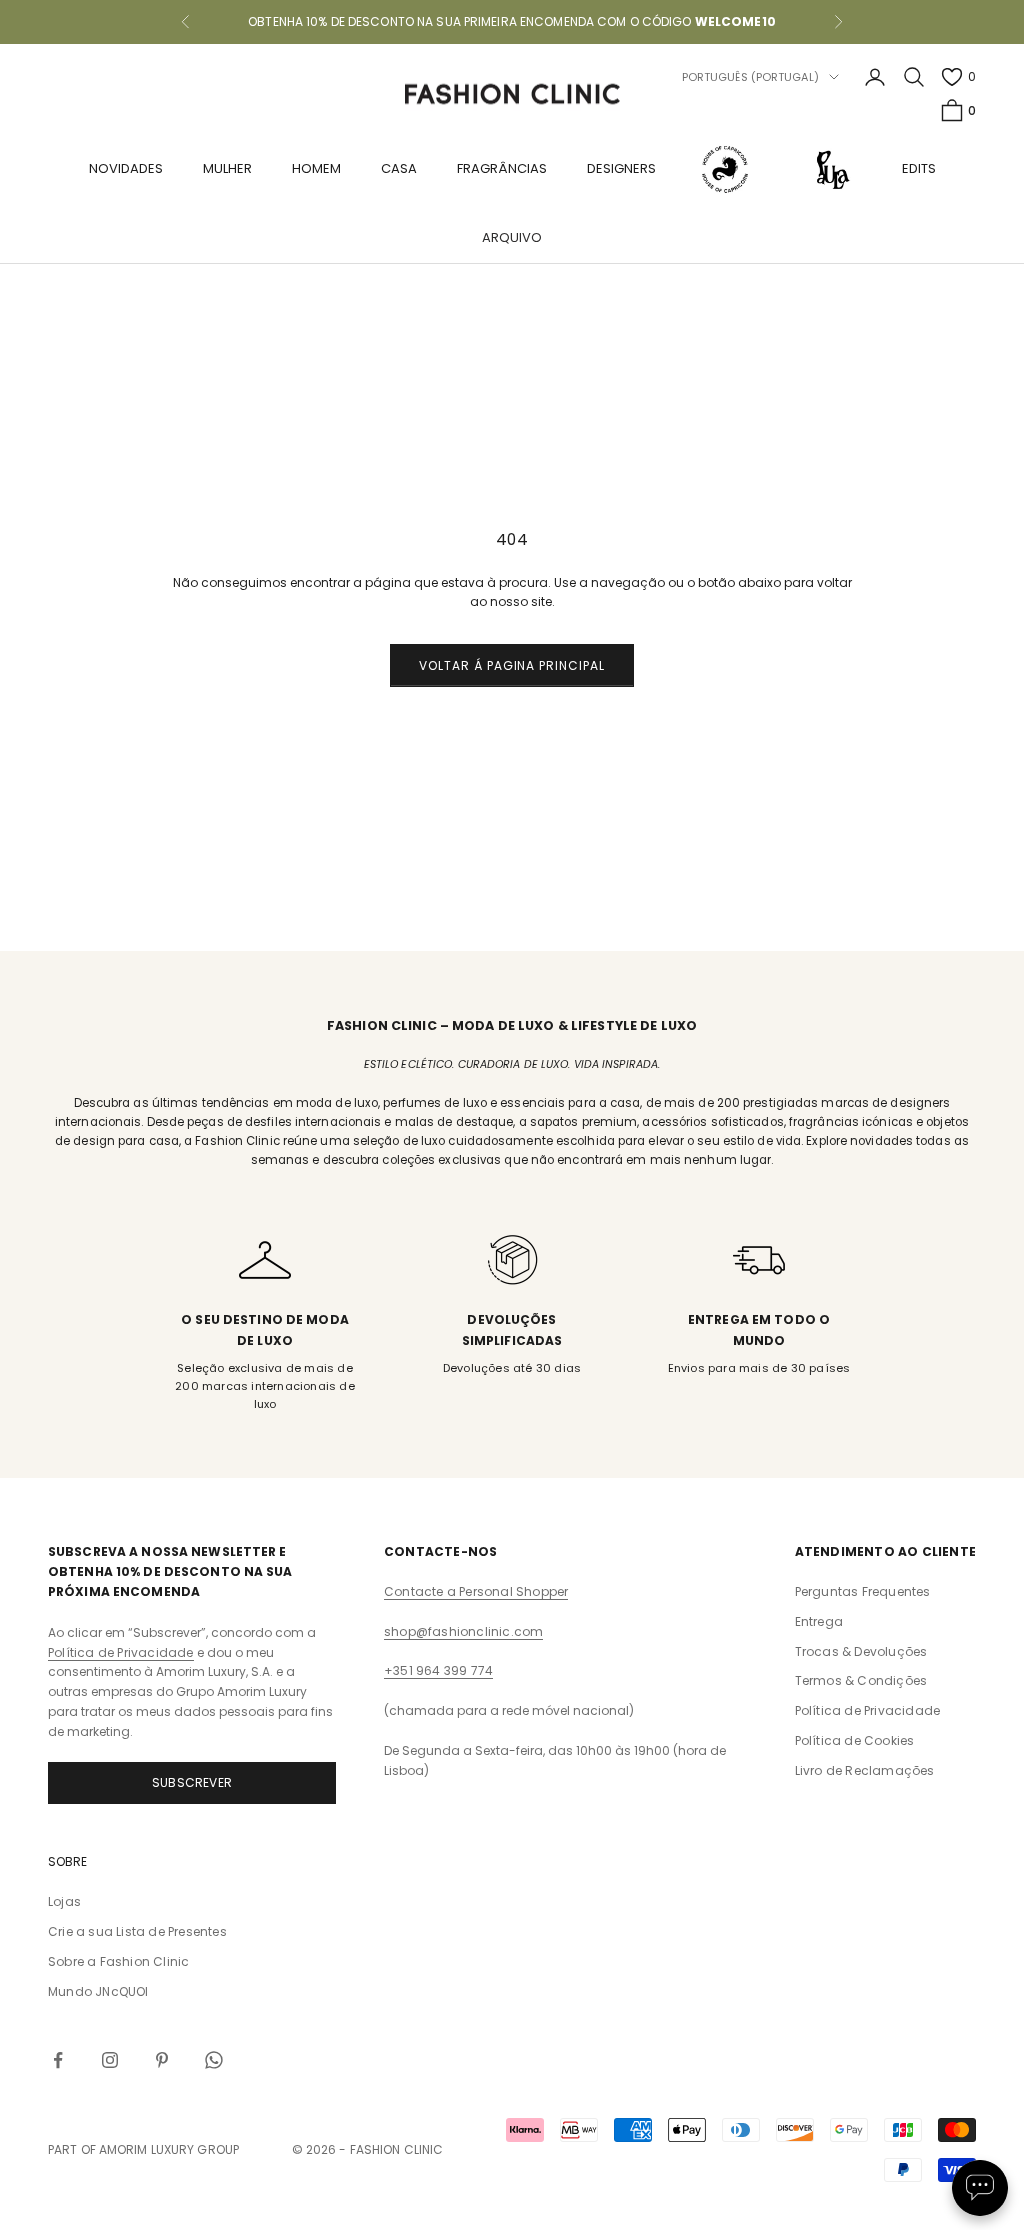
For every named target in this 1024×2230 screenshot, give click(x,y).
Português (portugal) (750, 77)
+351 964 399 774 (438, 1670)
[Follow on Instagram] (110, 2060)
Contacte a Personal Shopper (476, 1591)
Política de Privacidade (121, 1652)
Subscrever (192, 1782)
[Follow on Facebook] (58, 2060)
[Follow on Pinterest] (162, 2060)
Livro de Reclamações (865, 1770)
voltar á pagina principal (512, 665)
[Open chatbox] (980, 2188)
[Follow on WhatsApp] (214, 2060)
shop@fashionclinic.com (463, 1631)
